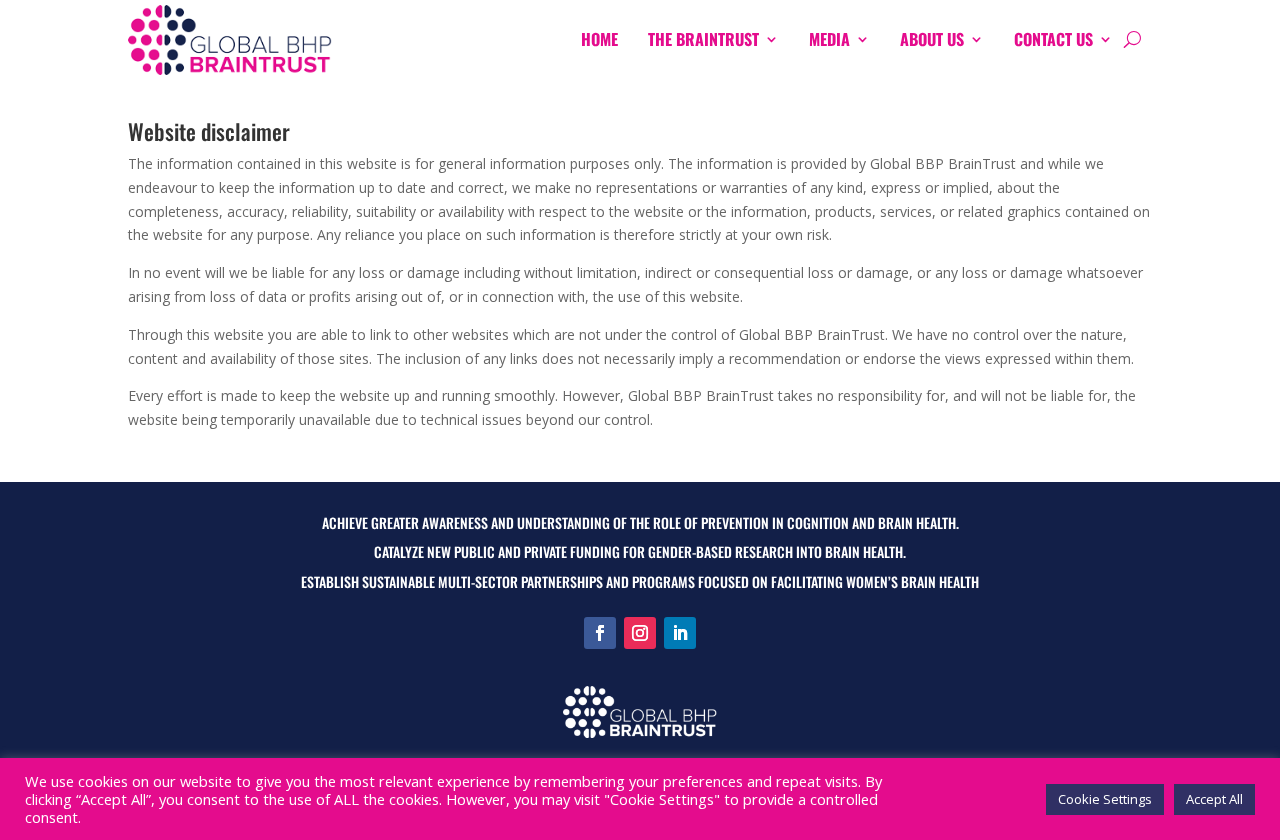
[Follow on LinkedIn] (680, 633)
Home (599, 39)
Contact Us (1053, 39)
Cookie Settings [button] (1105, 799)
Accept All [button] (1214, 799)
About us (932, 39)
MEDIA (829, 39)
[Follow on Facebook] (600, 633)
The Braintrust (703, 39)
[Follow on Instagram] (640, 633)
